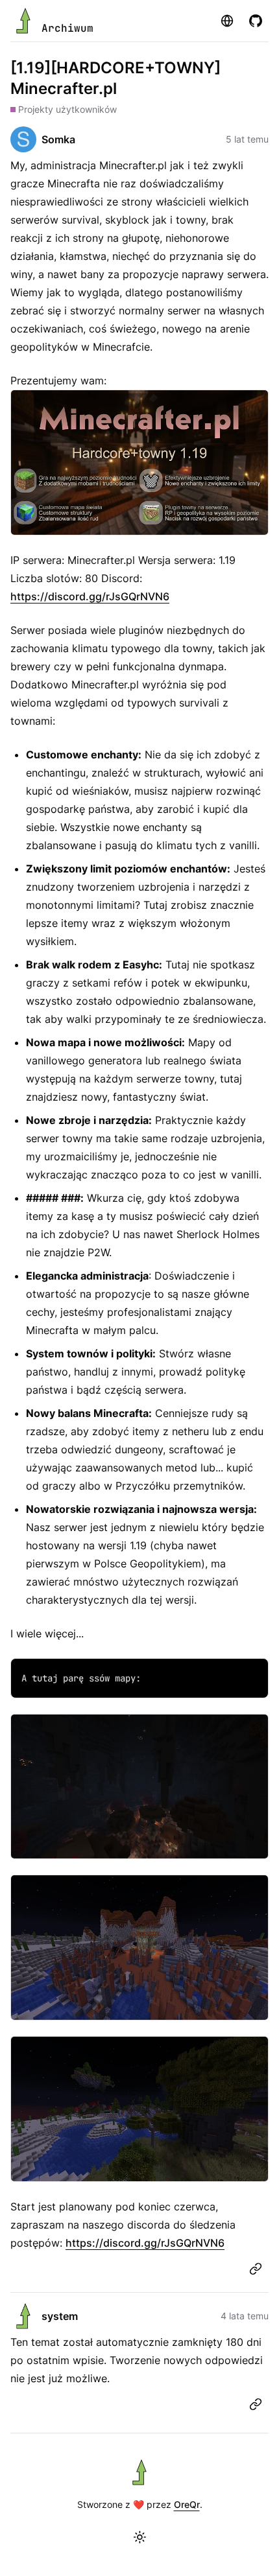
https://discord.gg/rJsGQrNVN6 (90, 596)
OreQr (187, 2504)
